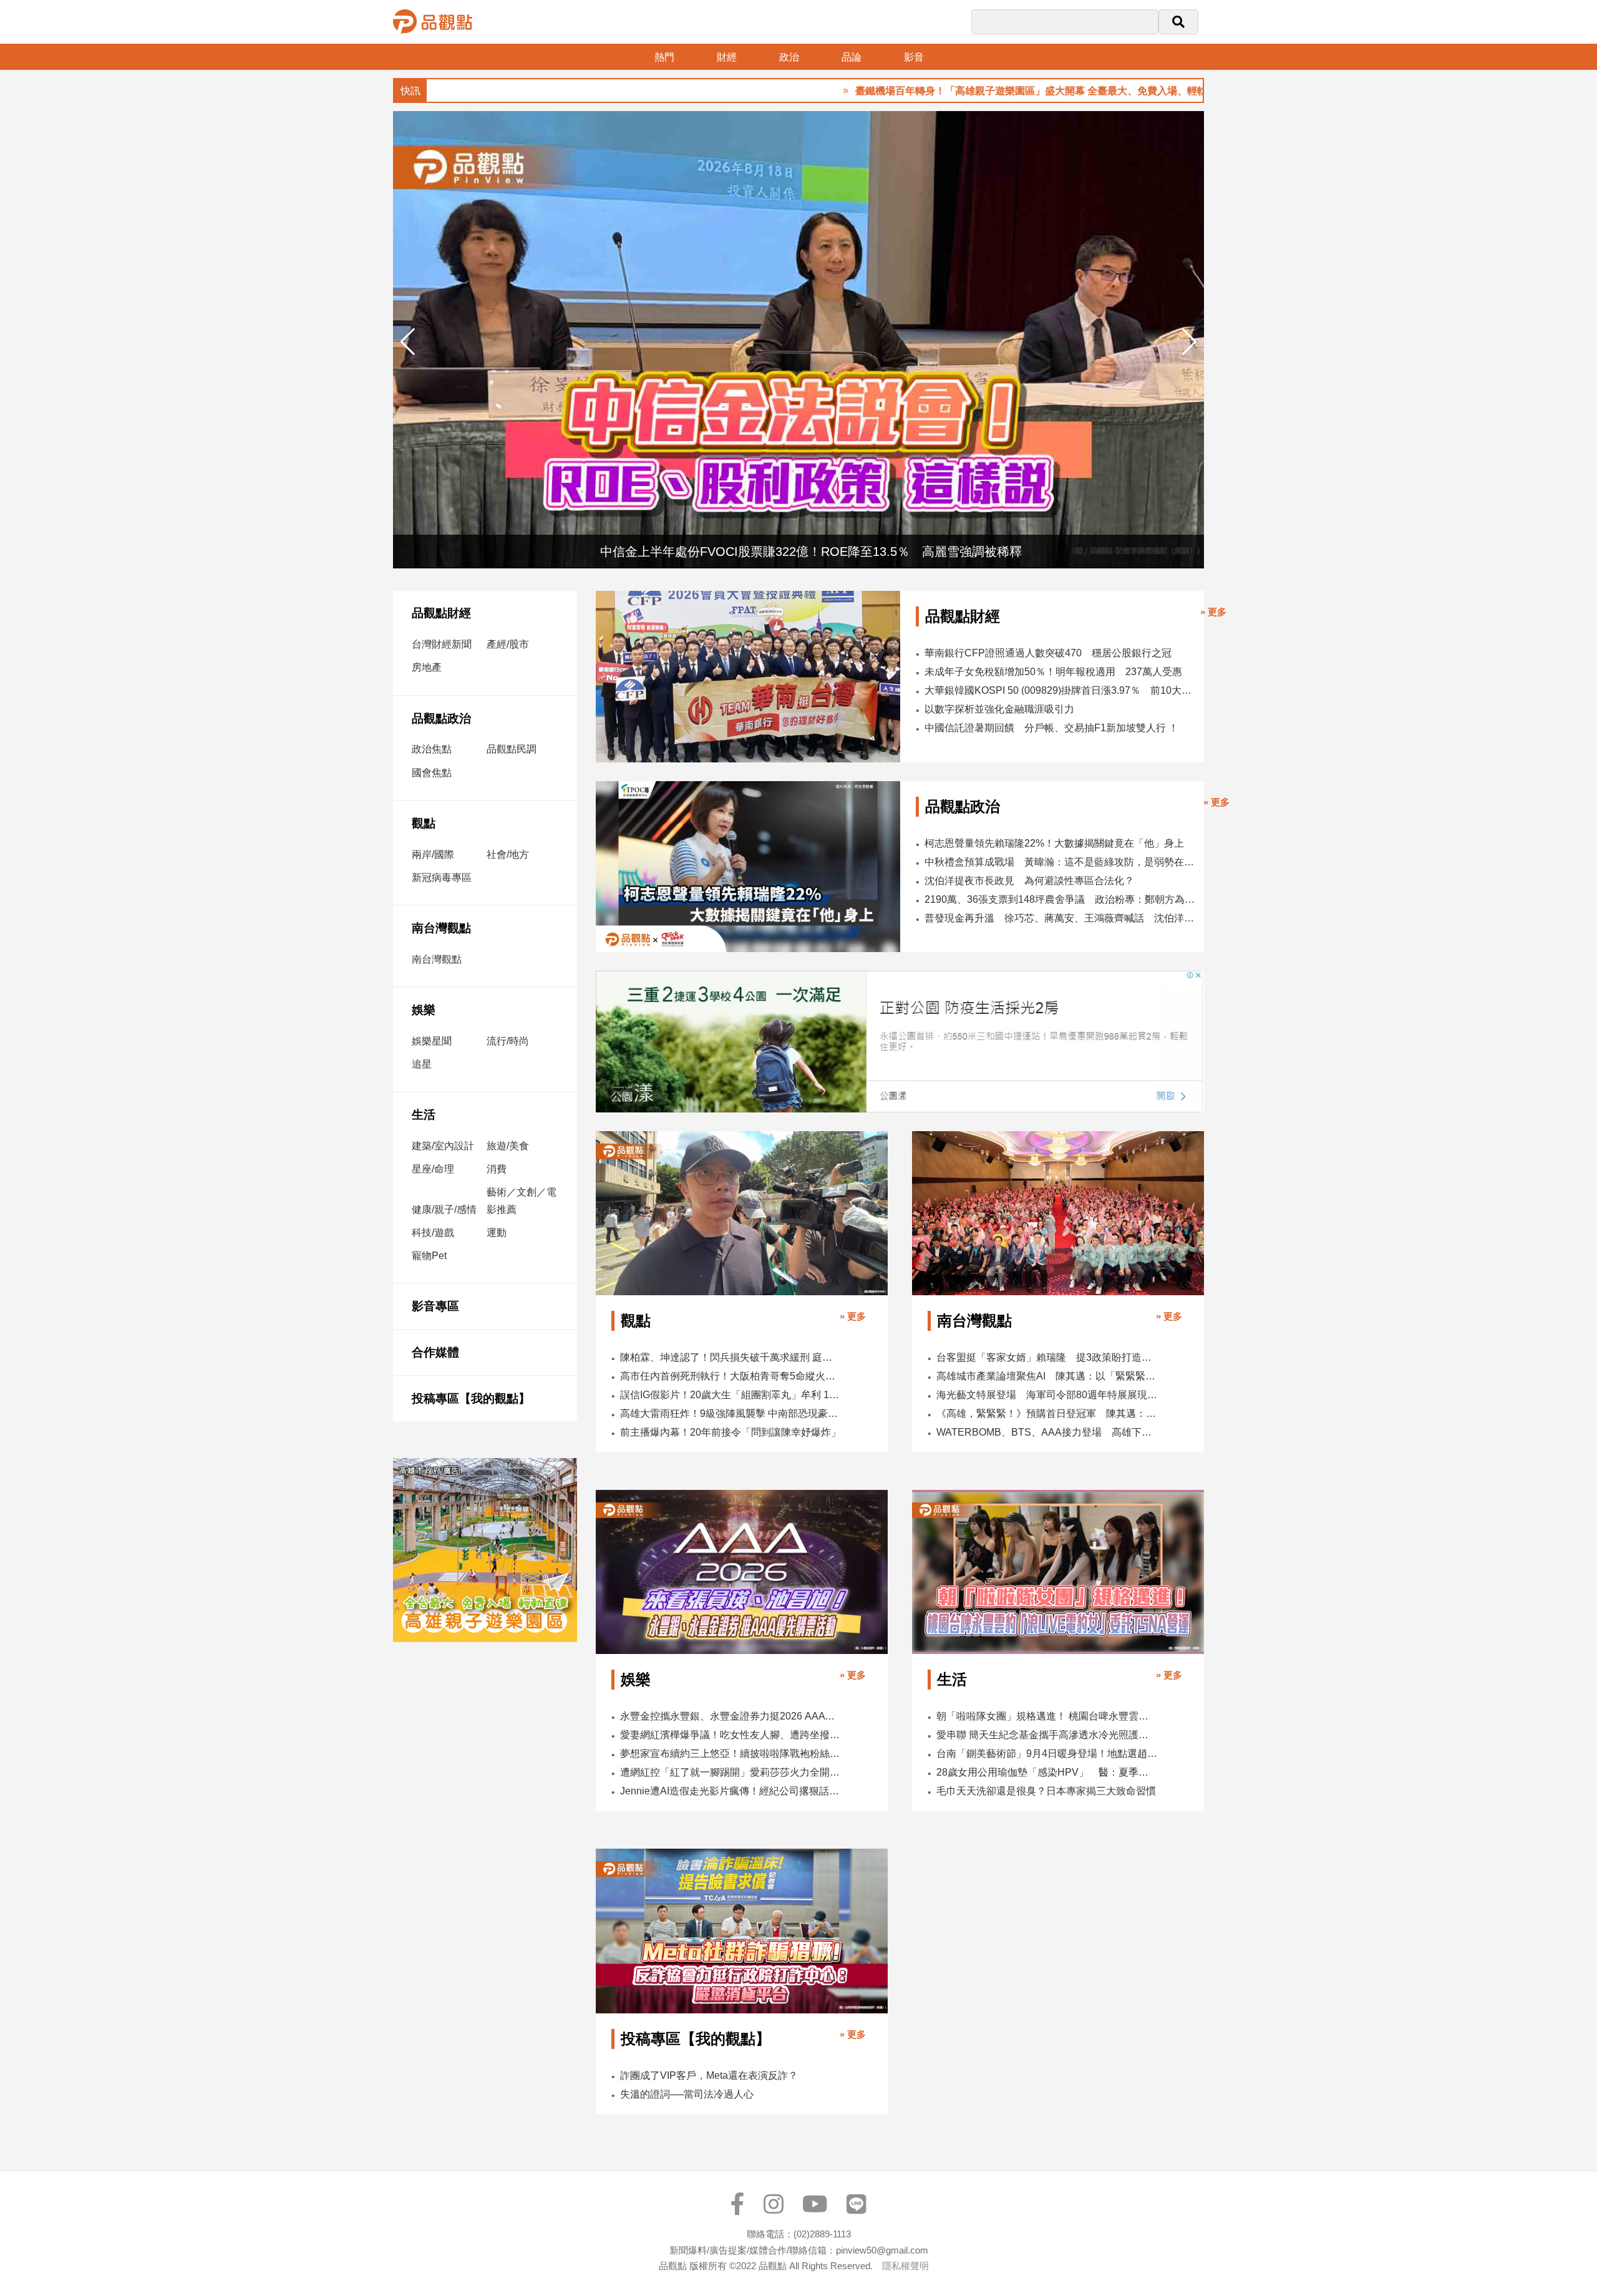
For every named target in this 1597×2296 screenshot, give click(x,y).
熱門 (664, 57)
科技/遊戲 (433, 1233)
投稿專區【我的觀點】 (471, 1399)
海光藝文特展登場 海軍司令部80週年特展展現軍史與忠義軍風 (1047, 1395)
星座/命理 (433, 1169)
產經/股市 (508, 644)
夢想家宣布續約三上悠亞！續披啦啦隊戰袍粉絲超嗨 (731, 1754)
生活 (424, 1115)
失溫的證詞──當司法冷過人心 (687, 2094)
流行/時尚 (508, 1041)
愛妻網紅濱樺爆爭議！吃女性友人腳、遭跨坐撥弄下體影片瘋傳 (731, 1735)
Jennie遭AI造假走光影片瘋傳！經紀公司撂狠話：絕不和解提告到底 (731, 1791)
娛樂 (424, 1010)
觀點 (424, 823)
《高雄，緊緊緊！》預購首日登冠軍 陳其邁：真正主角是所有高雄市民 (1047, 1413)
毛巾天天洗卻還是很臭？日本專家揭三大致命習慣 (1046, 1791)
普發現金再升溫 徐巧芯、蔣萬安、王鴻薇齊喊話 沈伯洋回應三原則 (1061, 918)
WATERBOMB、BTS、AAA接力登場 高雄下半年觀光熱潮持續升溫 (1047, 1432)
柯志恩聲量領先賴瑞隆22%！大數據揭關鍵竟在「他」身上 (1054, 843)
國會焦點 (432, 773)
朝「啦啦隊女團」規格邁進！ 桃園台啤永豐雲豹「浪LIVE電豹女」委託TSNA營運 (1047, 1716)
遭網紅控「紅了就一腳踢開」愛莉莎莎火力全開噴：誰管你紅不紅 (731, 1772)
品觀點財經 (441, 613)
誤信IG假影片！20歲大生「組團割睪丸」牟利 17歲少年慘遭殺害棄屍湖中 (731, 1395)
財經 (727, 57)
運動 (497, 1233)
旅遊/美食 (508, 1146)
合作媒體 (435, 1352)
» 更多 (1213, 612)
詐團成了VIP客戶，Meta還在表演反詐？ (709, 2075)
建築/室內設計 (443, 1146)
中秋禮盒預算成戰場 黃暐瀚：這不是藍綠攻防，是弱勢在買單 (1061, 862)
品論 (852, 57)
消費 (497, 1169)
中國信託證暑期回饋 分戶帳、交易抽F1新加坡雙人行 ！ (1051, 728)
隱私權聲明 (905, 2266)
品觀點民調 (512, 749)
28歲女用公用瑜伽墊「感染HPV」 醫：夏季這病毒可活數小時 (1047, 1772)
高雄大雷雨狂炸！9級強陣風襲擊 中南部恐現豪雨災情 (731, 1413)
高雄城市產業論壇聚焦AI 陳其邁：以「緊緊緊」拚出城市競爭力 (1047, 1376)
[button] (1189, 342)
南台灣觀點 (441, 928)
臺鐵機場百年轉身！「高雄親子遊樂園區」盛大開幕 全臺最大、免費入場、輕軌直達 (958, 91)
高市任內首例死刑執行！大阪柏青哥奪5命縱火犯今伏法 (731, 1376)
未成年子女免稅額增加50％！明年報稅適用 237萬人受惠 (1053, 672)
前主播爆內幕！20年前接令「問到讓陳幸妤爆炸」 (731, 1432)
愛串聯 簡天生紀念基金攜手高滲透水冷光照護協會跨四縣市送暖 (1047, 1735)
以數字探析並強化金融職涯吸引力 (999, 709)
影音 (914, 57)
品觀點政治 (441, 718)
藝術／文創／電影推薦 (522, 1200)
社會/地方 (508, 854)
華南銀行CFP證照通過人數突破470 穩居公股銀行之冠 (1048, 653)
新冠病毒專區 (442, 878)
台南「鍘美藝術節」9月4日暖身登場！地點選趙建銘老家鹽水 (1047, 1754)
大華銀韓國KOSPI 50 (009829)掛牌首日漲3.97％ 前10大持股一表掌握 (1059, 690)
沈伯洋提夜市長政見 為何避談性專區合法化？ (1029, 881)
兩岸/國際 (433, 854)
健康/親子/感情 (444, 1209)
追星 (422, 1064)
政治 (789, 57)
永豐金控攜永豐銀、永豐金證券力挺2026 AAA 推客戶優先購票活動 (731, 1716)
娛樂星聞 (432, 1041)
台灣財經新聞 (442, 644)
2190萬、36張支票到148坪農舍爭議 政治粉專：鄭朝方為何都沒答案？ (1061, 899)
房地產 (427, 667)
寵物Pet (429, 1256)
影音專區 (435, 1306)
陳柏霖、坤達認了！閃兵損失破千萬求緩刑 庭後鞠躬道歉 (731, 1357)
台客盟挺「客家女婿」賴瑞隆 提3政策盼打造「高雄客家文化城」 (1047, 1357)
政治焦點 (432, 749)
